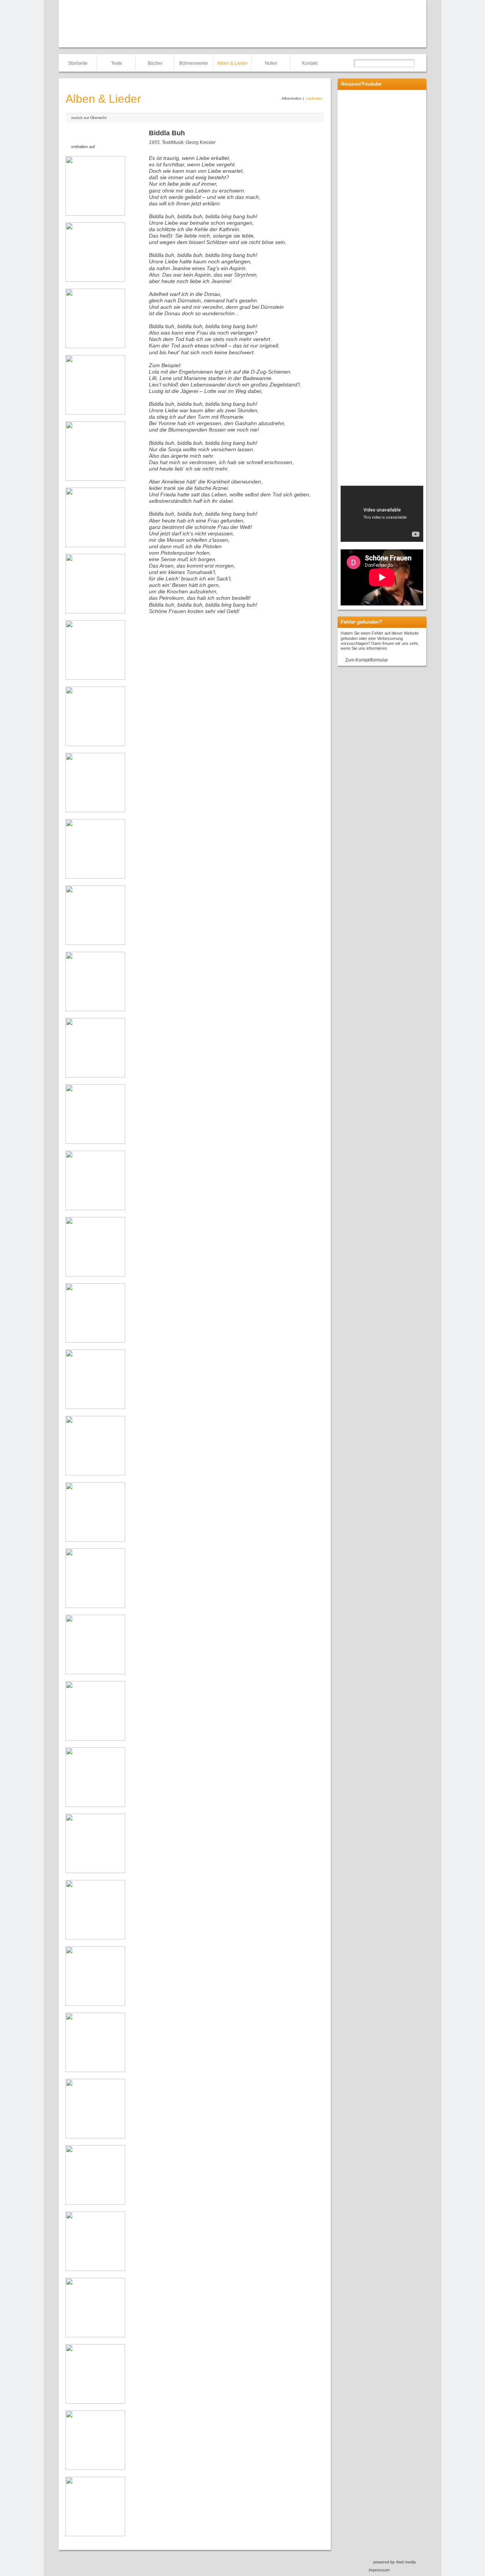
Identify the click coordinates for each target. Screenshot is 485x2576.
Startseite (78, 63)
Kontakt (310, 63)
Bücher (155, 63)
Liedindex (314, 98)
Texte (117, 63)
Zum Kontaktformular (367, 660)
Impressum (379, 2570)
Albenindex (291, 98)
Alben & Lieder (232, 63)
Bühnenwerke (194, 63)
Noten (271, 63)
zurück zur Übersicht (89, 118)
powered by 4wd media (394, 2562)
